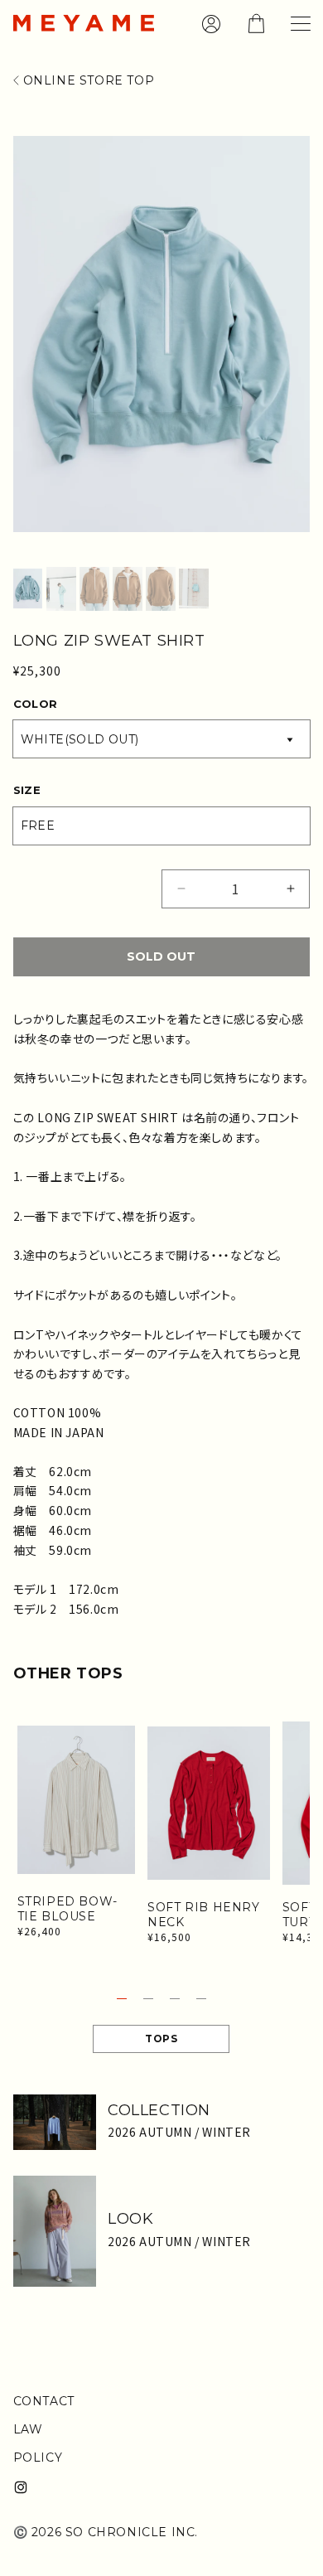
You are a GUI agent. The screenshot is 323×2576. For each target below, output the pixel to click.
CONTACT (44, 2401)
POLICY (38, 2457)
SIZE (27, 790)
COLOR (36, 704)
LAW (28, 2429)
